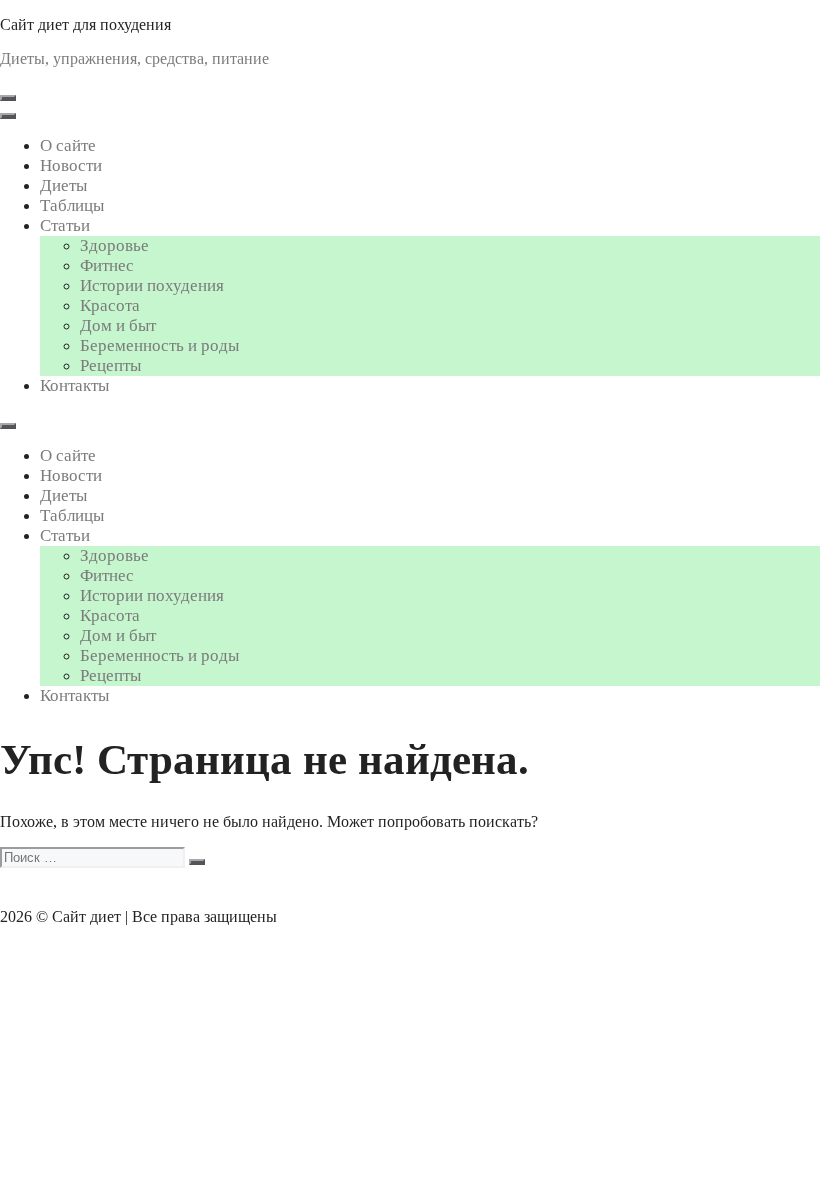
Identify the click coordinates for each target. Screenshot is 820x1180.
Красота (110, 305)
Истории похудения (152, 285)
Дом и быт (118, 325)
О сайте (68, 145)
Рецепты (110, 365)
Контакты (74, 385)
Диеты (63, 185)
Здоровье (114, 245)
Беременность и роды (159, 345)
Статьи (65, 225)
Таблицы (72, 205)
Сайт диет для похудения (85, 24)
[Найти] (197, 862)
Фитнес (107, 265)
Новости (71, 165)
